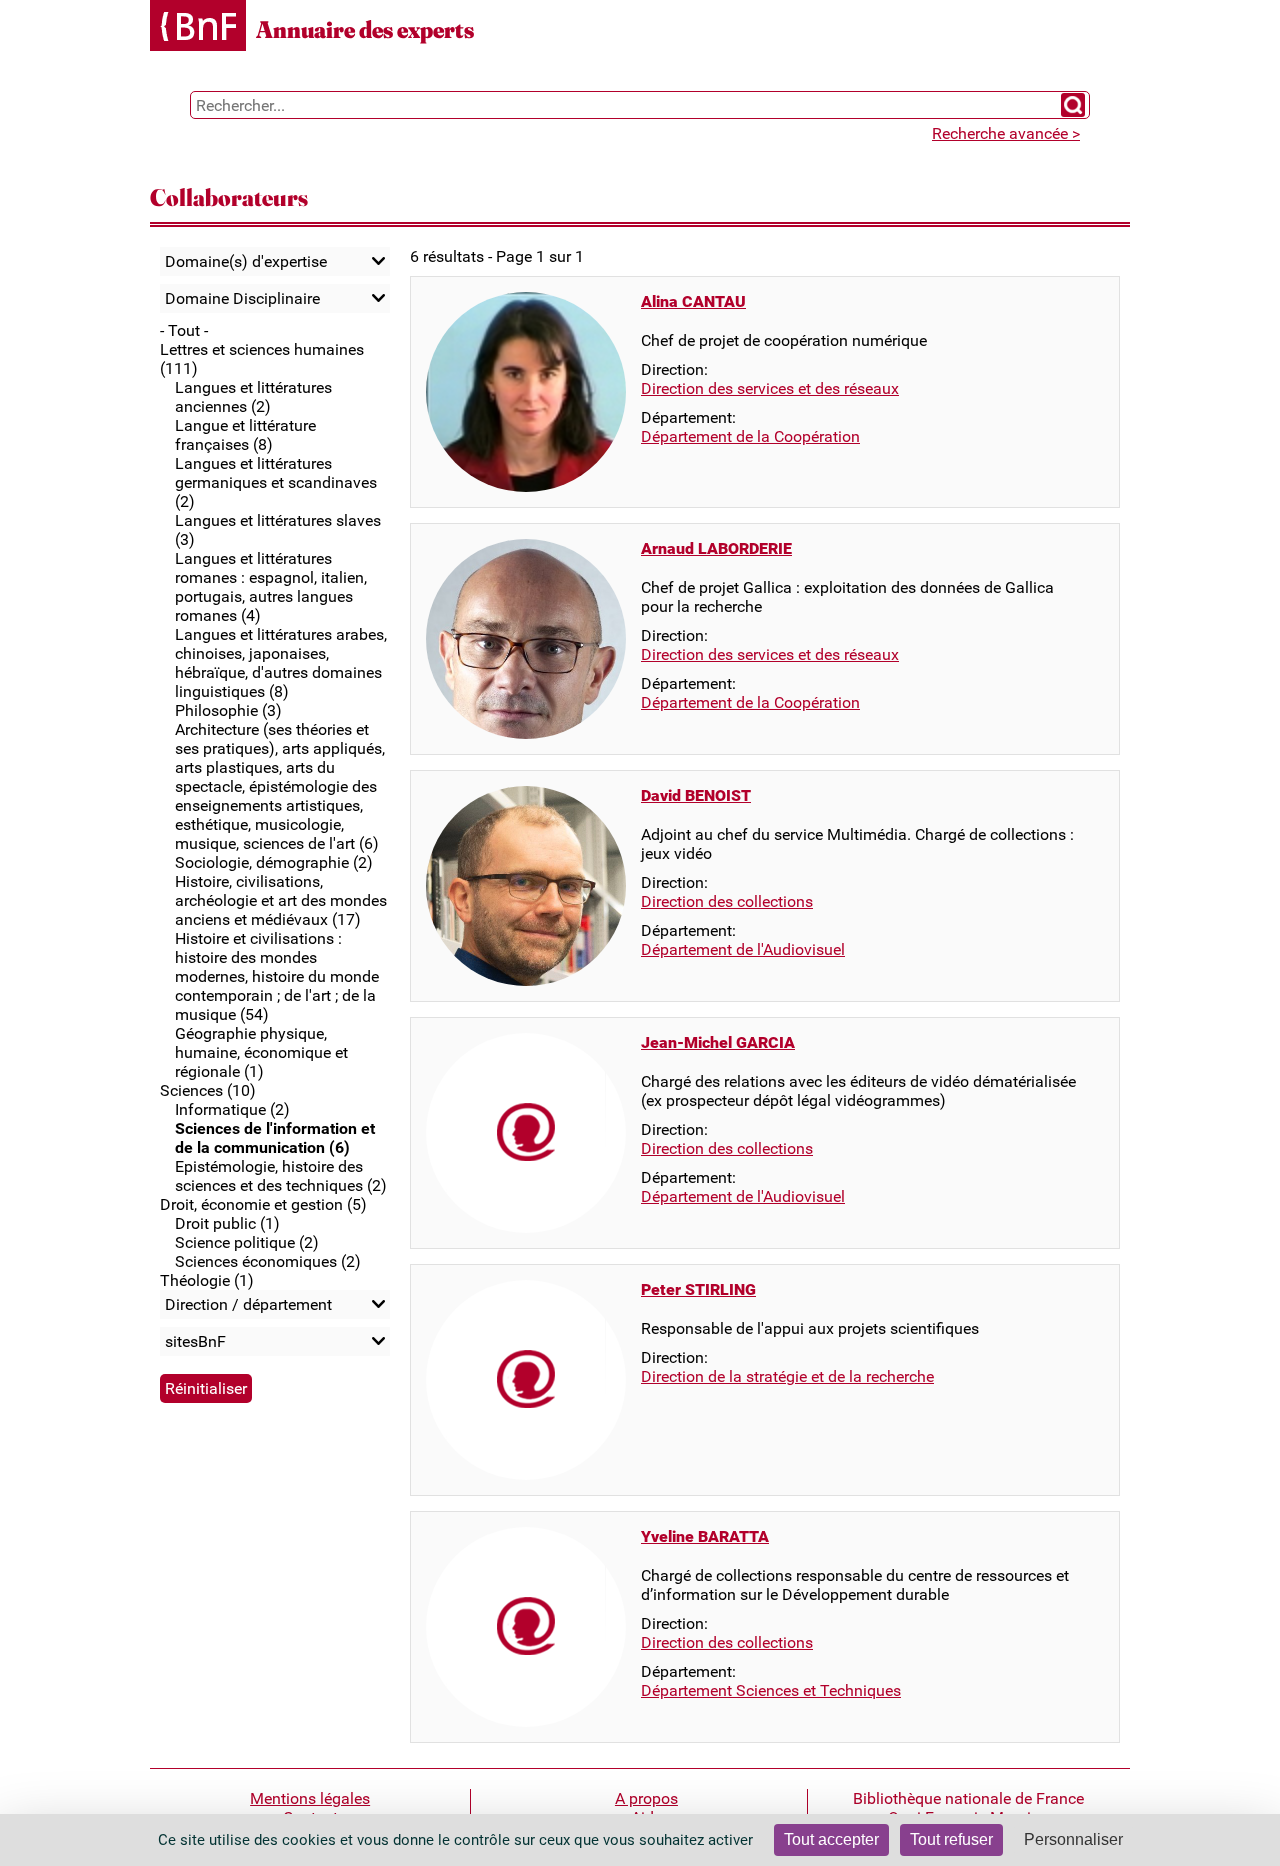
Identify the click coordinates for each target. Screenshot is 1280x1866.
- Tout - (184, 330)
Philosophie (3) (228, 710)
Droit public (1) (227, 1223)
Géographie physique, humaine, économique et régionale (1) (261, 1052)
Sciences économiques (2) (268, 1261)
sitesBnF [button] (195, 1341)
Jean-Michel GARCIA (718, 1042)
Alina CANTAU (693, 301)
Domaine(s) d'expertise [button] (246, 261)
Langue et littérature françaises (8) (245, 435)
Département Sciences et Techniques (771, 1690)
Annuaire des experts (365, 29)
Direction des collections (727, 901)
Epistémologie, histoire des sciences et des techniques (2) (281, 1176)
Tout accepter (831, 1839)
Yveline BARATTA (705, 1536)
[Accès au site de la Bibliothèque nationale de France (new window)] (198, 27)
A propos (646, 1798)
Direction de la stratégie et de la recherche (787, 1376)
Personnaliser (1073, 1839)
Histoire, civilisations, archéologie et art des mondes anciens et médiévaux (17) (281, 900)
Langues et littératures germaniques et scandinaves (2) (276, 482)
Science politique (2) (247, 1242)
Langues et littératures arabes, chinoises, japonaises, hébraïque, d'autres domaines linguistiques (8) (281, 663)
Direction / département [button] (248, 1304)
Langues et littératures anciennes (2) (253, 397)
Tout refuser (951, 1839)
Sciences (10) (208, 1090)
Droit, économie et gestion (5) (263, 1204)
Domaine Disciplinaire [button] (242, 298)
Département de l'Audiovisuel (743, 949)
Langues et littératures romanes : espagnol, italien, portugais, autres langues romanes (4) (271, 587)
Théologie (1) (207, 1280)
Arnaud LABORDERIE (716, 548)
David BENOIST (696, 795)
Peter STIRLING (698, 1289)
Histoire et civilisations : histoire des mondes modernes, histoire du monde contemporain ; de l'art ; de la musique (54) (277, 976)
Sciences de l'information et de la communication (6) (275, 1138)
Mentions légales (310, 1798)
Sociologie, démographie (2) (274, 862)
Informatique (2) (232, 1109)
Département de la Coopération (750, 436)
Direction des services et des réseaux (770, 388)
